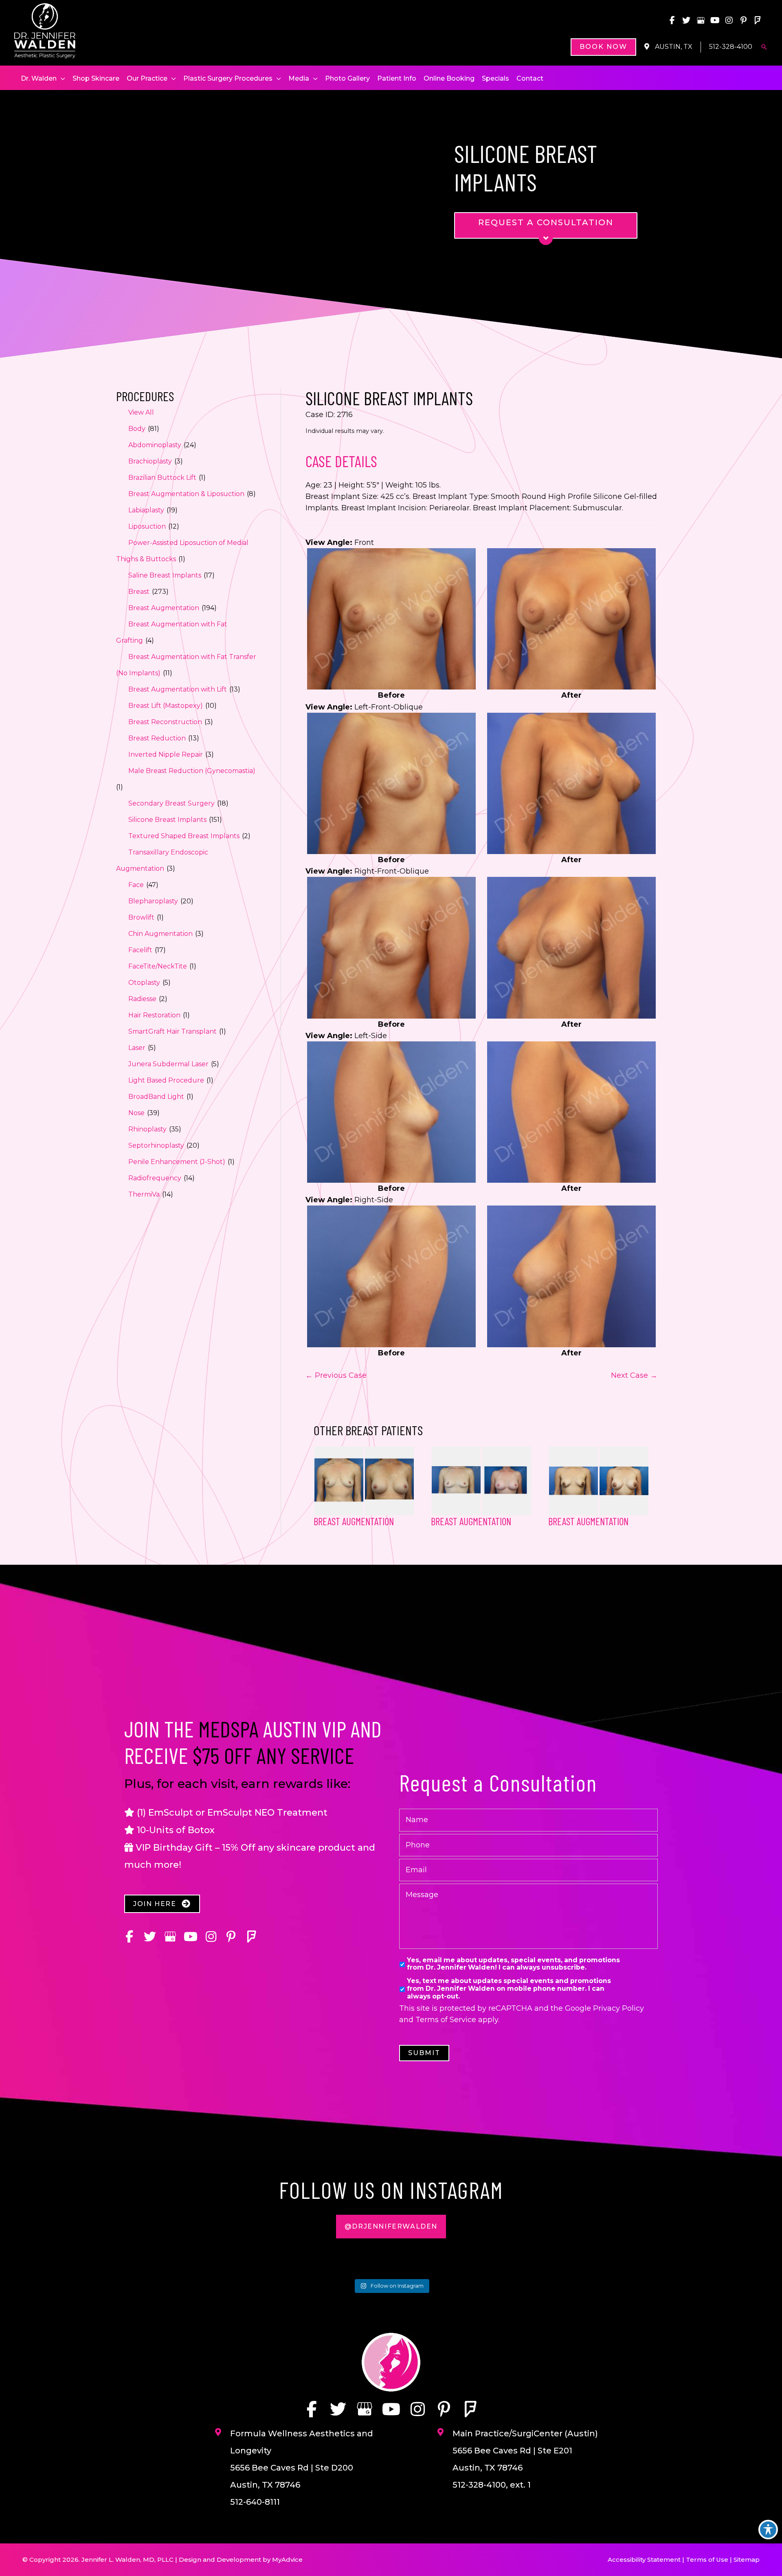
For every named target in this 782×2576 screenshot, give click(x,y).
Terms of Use (707, 2560)
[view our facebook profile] (672, 20)
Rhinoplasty (147, 1129)
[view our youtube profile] (715, 20)
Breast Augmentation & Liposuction (186, 494)
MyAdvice (287, 2560)
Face (136, 885)
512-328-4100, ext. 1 (492, 2485)
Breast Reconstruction (165, 722)
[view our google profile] (701, 20)
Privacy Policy (618, 2008)
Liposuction (147, 526)
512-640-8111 (255, 2502)
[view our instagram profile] (729, 20)
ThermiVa (144, 1194)
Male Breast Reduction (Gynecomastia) (192, 771)
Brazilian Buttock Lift (162, 478)
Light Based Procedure (166, 1080)
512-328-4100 (731, 47)
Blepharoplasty (153, 901)
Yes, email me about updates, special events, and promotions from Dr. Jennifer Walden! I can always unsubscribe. (513, 1964)
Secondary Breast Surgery (171, 803)
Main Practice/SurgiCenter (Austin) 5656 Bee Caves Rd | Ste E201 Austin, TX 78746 (525, 2451)
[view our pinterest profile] (743, 20)
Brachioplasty (150, 461)
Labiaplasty (146, 510)
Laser (137, 1048)
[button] (603, 47)
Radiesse (142, 999)
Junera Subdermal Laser (168, 1064)
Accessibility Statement (644, 2560)
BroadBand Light (156, 1097)
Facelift (140, 950)
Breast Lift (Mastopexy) (166, 706)
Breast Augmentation (164, 608)
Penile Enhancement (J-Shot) (177, 1162)
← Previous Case (336, 1375)
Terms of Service (446, 2020)
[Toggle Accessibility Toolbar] (768, 2530)
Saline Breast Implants (165, 575)
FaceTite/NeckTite (158, 966)
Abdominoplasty (155, 445)
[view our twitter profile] (686, 20)
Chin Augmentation (160, 934)
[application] (61, 79)
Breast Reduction (157, 738)
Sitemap (747, 2560)
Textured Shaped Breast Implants (184, 836)
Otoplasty (144, 983)
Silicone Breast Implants (167, 820)
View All (141, 412)
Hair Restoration (154, 1015)
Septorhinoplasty (156, 1145)
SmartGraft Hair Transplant (172, 1031)
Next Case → (634, 1375)
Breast (139, 592)
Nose (136, 1113)
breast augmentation (471, 1521)
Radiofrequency (155, 1178)
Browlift (141, 917)
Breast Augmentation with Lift (178, 689)
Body (137, 429)
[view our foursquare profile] (758, 20)
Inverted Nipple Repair (166, 754)
